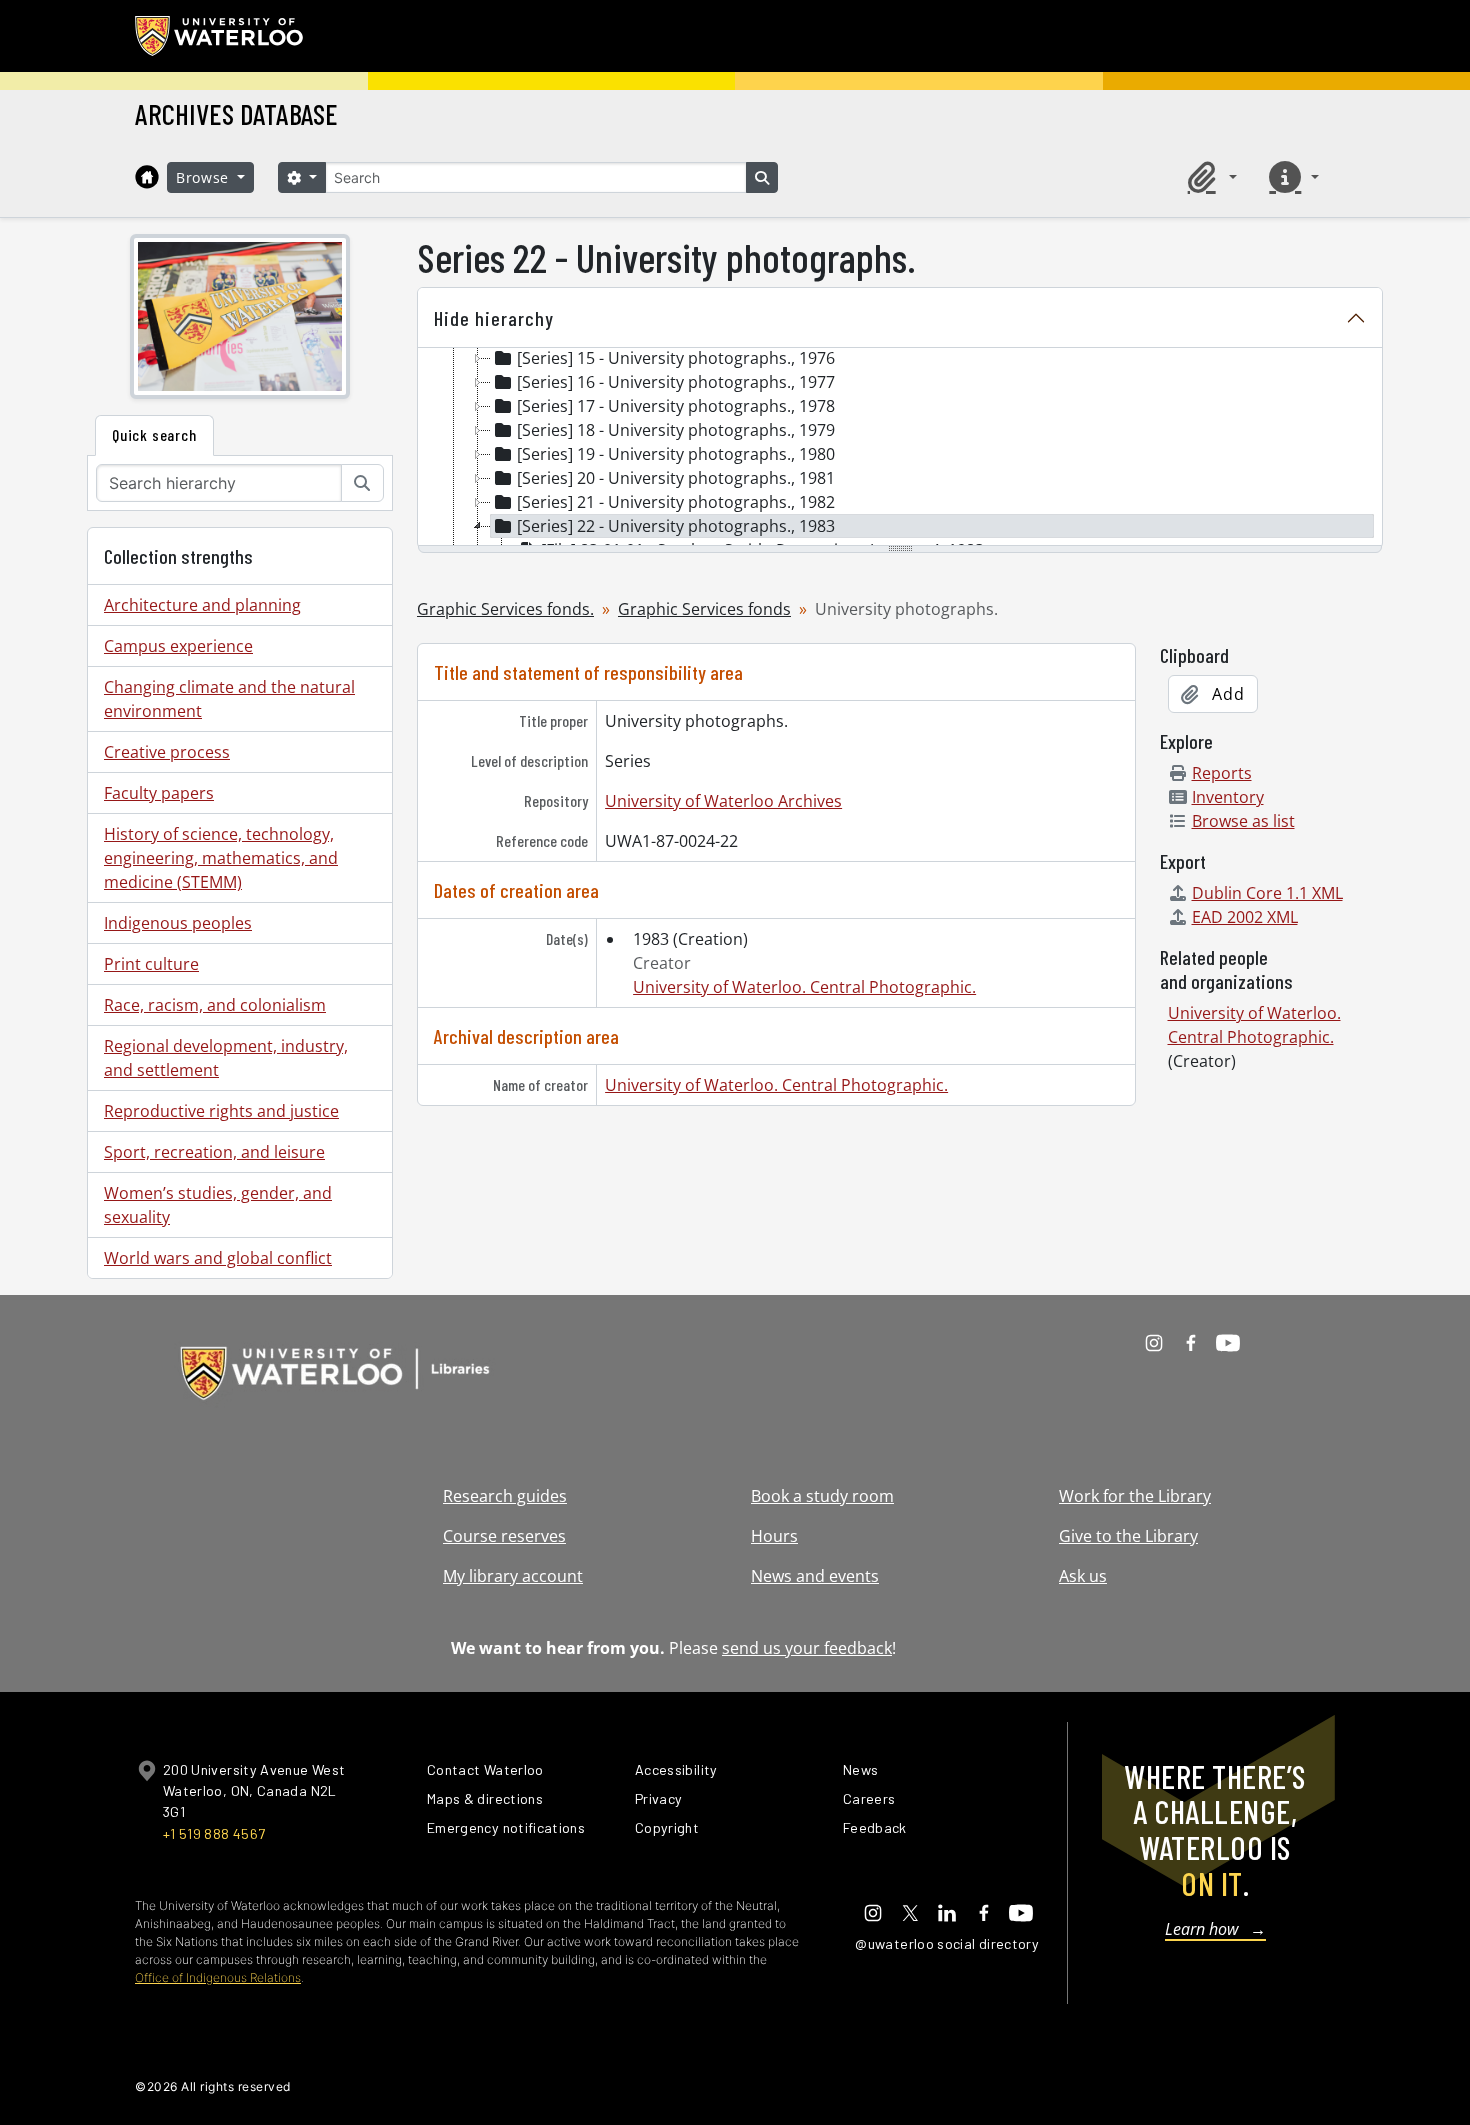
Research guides (505, 1496)
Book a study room (822, 1496)
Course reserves (504, 1536)
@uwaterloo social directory (947, 1943)
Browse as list (1243, 821)
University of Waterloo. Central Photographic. (804, 987)
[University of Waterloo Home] (220, 36)
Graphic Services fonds (704, 609)
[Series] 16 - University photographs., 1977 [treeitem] (676, 382)
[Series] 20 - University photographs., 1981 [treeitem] (676, 478)
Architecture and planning (202, 605)
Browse (205, 177)
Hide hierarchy (494, 318)
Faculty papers (159, 793)
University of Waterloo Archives (723, 801)
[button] (1209, 177)
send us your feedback (807, 1648)
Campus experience (178, 646)
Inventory (1228, 797)
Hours (774, 1536)
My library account (513, 1576)
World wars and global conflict (218, 1258)
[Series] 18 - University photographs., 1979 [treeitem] (676, 430)
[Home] (147, 177)
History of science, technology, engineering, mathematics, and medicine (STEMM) (221, 858)
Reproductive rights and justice (221, 1111)
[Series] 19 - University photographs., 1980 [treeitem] (676, 454)
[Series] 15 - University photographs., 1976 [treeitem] (676, 358)
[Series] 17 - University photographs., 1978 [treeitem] (676, 406)
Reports (1222, 773)
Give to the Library (1128, 1536)
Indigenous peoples (178, 923)
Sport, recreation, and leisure (214, 1152)
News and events (815, 1576)
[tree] (900, 448)
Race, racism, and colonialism (215, 1005)
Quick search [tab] (154, 434)
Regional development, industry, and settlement (226, 1058)
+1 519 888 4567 (214, 1833)
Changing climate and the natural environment (229, 699)
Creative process (167, 752)
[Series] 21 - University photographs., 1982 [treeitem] (676, 502)
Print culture (151, 964)
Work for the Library (1135, 1496)
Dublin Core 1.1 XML (1267, 893)
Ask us (1083, 1576)
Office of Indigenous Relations (218, 1977)
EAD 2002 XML (1245, 917)
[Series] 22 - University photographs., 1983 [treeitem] (676, 526)
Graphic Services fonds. (505, 609)
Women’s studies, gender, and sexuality (218, 1205)
